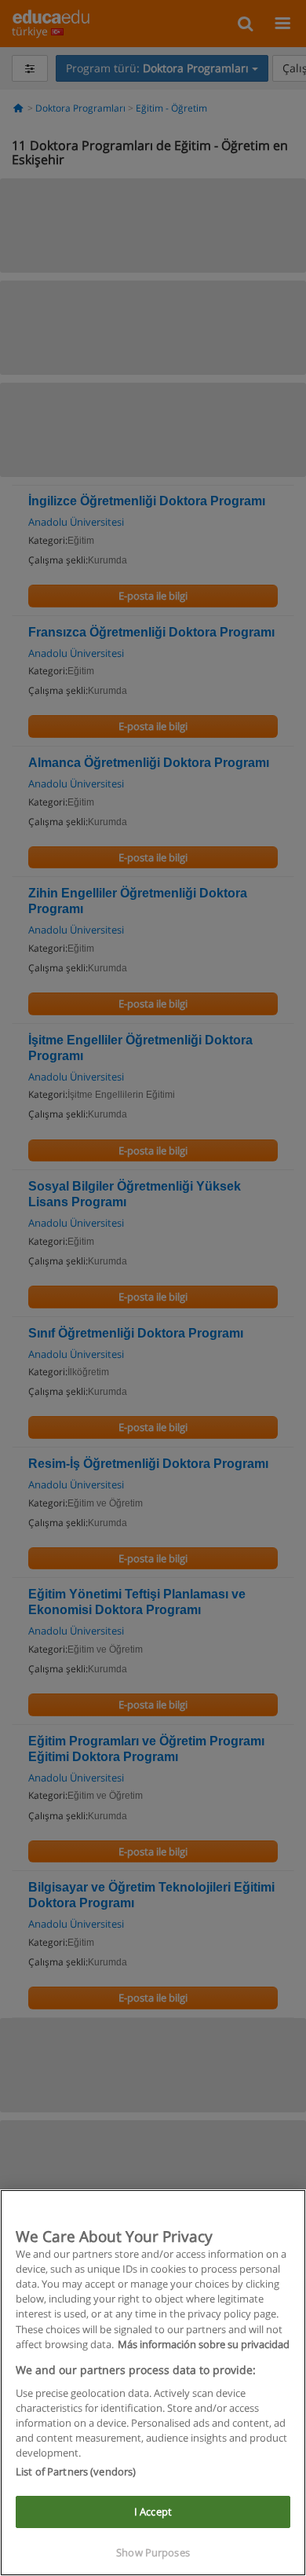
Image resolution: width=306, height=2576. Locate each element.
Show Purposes (153, 2552)
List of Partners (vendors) (76, 2471)
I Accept (153, 2512)
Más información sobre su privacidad (204, 2344)
